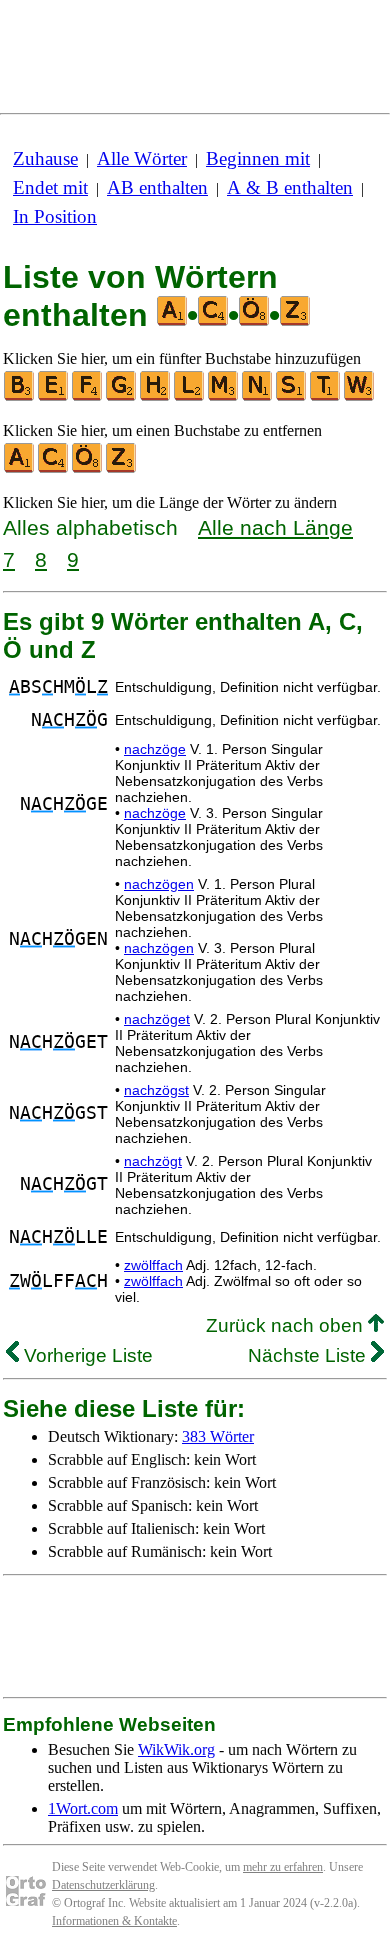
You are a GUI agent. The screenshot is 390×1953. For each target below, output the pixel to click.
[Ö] (88, 468)
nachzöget (157, 1019)
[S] (292, 396)
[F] (88, 396)
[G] (122, 396)
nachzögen (159, 884)
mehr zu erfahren (283, 1867)
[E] (54, 396)
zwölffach (153, 1265)
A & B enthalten (290, 187)
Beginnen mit (258, 158)
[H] (156, 396)
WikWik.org (176, 1749)
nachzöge (155, 749)
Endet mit (50, 187)
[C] (54, 468)
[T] (326, 396)
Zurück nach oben (287, 1325)
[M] (224, 396)
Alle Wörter (142, 158)
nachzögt (153, 1161)
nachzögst (156, 1090)
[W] (360, 396)
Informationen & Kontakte (114, 1921)
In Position (55, 216)
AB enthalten (157, 187)
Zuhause (45, 158)
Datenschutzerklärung (103, 1885)
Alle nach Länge (275, 527)
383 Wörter (218, 1436)
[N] (258, 396)
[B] (20, 396)
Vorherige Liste (86, 1355)
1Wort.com (83, 1808)
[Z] (122, 468)
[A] (20, 468)
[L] (190, 396)
